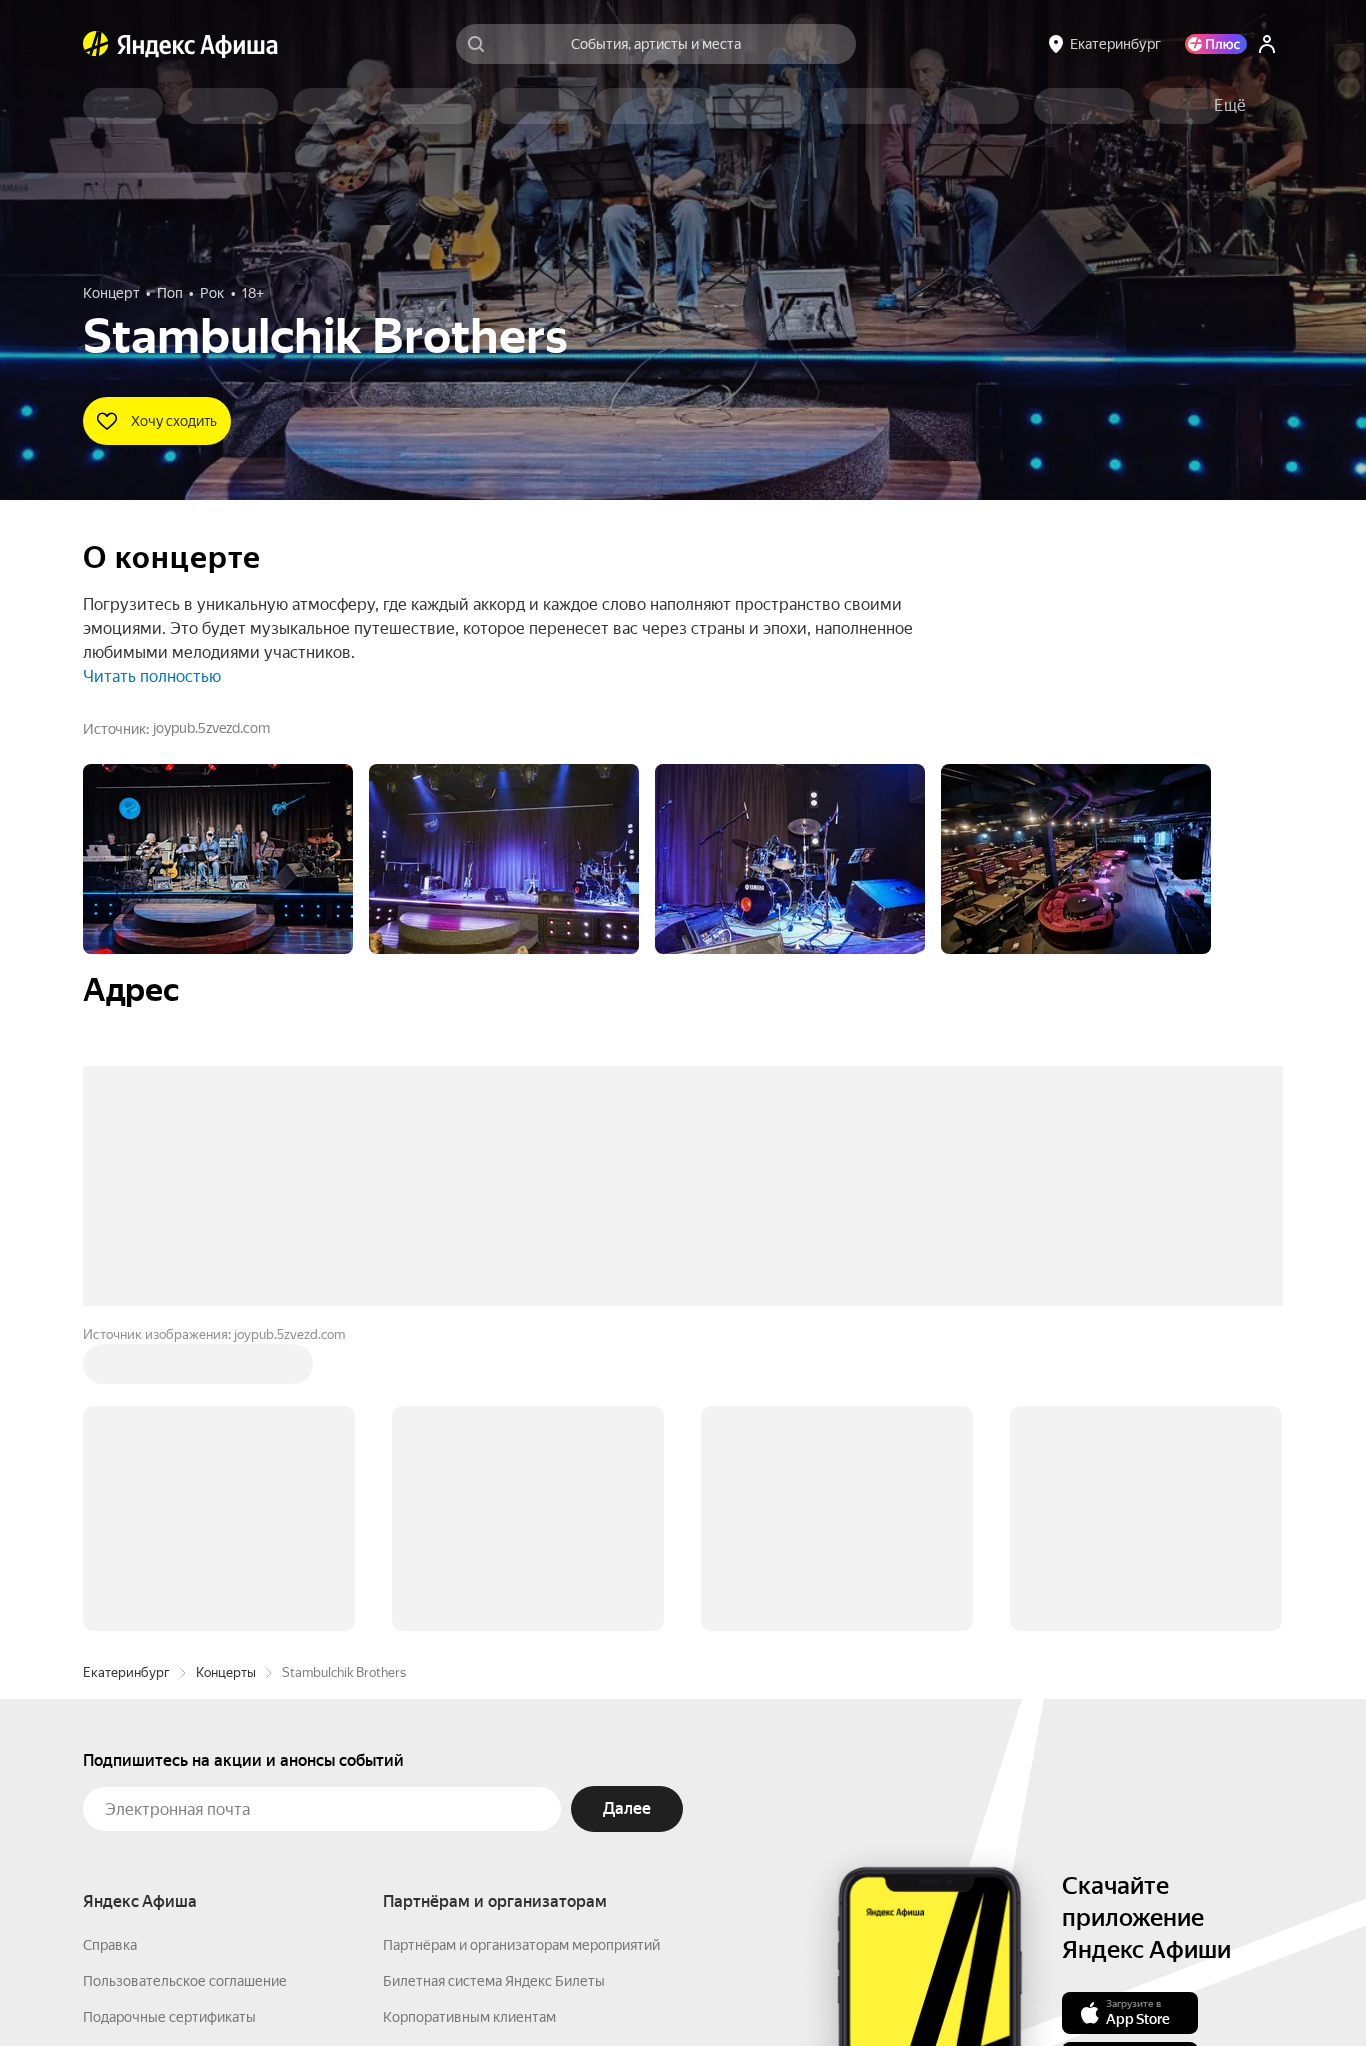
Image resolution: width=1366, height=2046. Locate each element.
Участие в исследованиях (166, 1786)
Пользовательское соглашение (185, 1678)
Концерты (226, 1369)
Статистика (415, 1987)
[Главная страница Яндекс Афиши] (96, 44)
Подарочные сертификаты (169, 1714)
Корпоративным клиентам (469, 1714)
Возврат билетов (139, 1750)
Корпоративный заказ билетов (483, 1750)
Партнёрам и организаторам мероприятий (521, 1642)
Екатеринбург (126, 1369)
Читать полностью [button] (152, 676)
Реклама (505, 1987)
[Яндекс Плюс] (1216, 44)
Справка (110, 1642)
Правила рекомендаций (160, 1822)
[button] (1230, 106)
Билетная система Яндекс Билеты (494, 1678)
